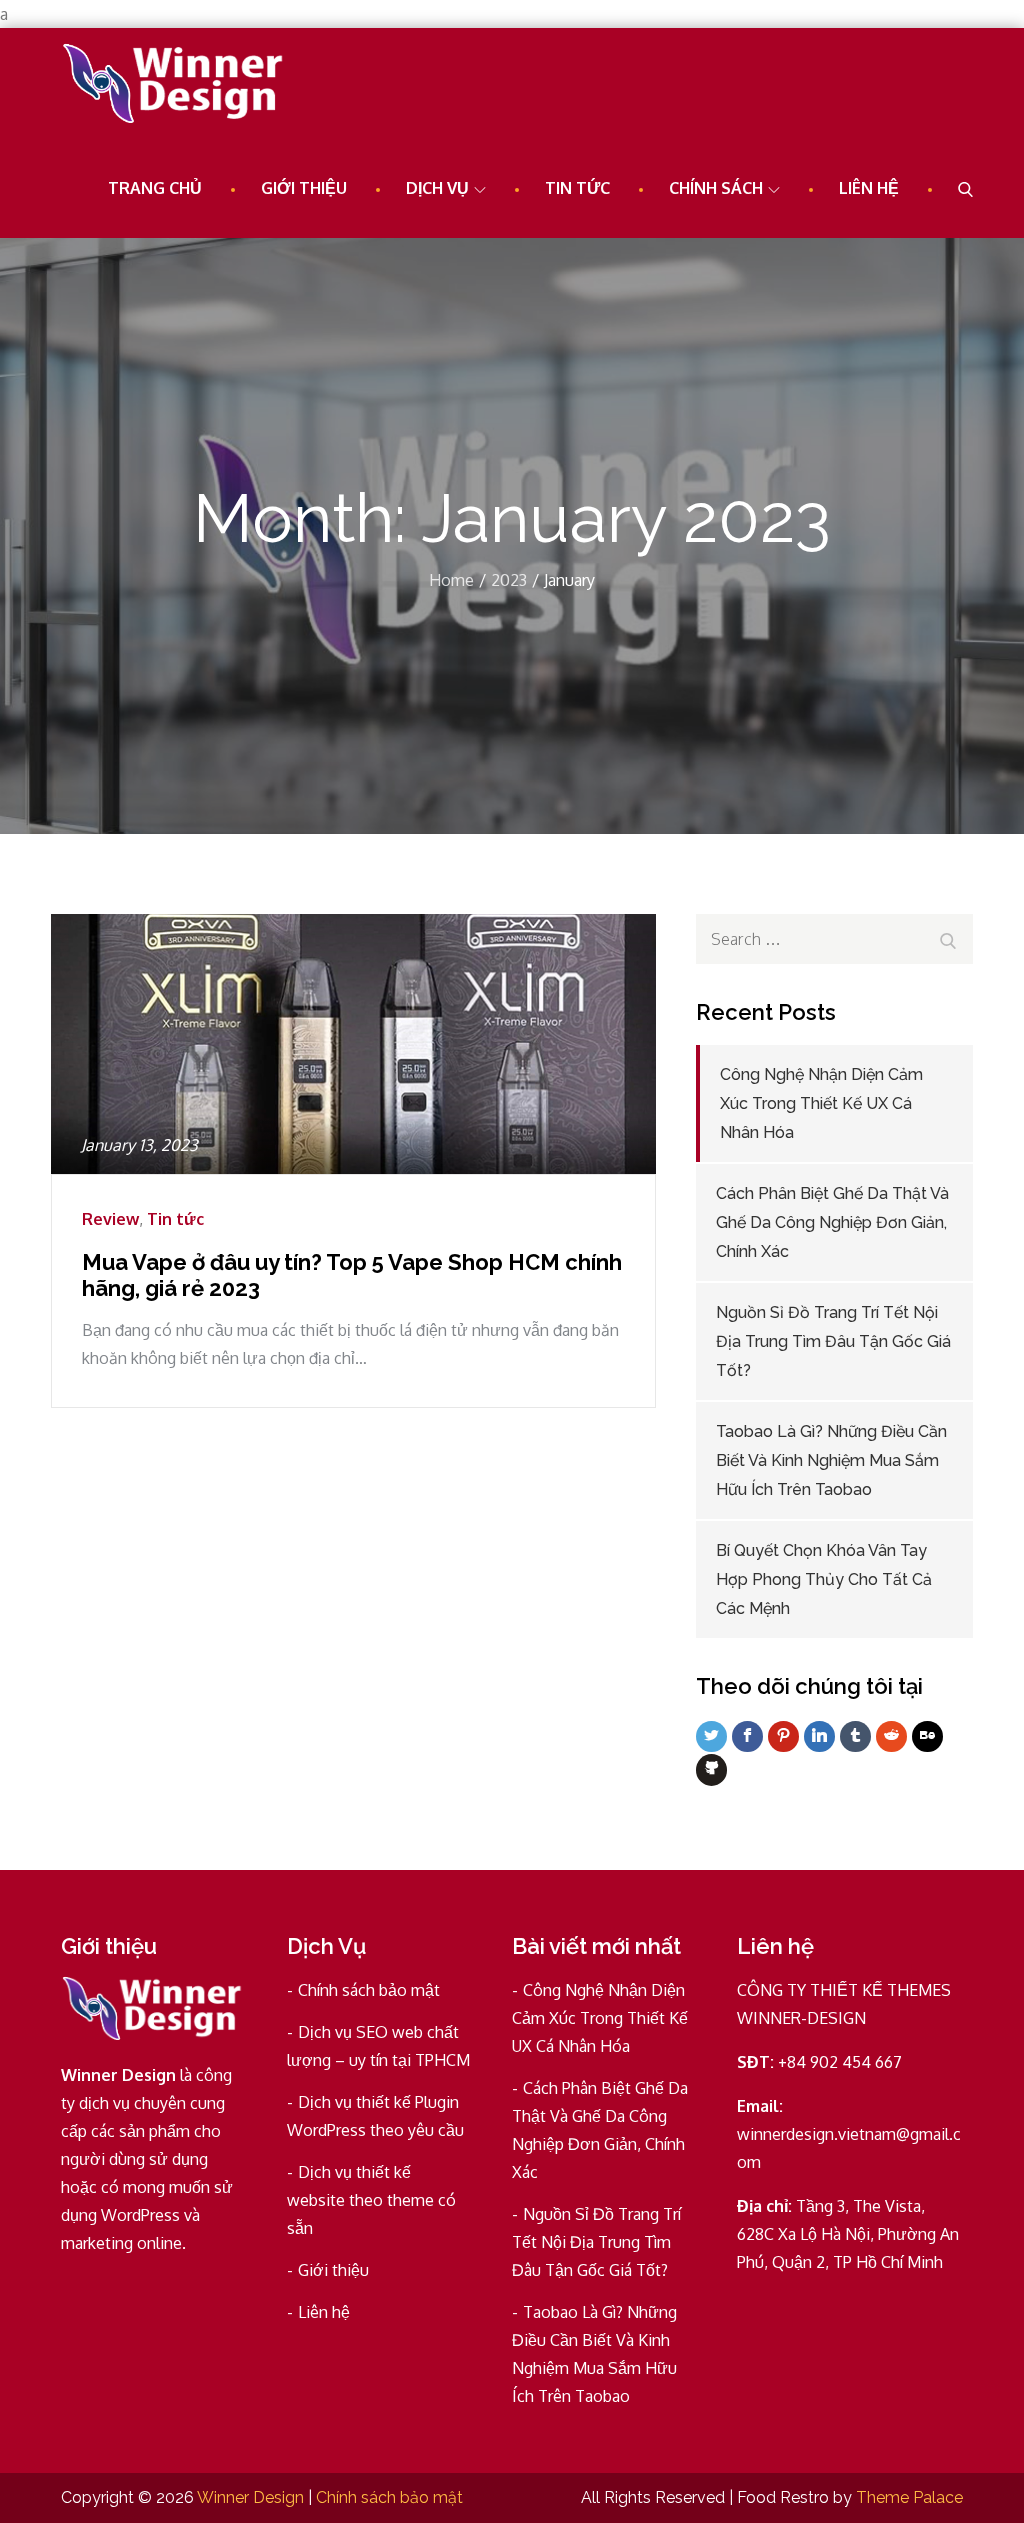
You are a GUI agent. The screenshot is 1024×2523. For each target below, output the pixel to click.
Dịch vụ (437, 188)
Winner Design (250, 2497)
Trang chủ (155, 188)
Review (110, 1219)
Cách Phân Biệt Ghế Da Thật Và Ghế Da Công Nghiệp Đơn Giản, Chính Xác (832, 1222)
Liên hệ (869, 188)
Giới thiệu (304, 188)
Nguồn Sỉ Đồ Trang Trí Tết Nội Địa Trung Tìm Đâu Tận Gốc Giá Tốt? (833, 1341)
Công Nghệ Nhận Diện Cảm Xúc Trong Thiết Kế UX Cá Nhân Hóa (821, 1103)
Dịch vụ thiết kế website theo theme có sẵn (371, 2200)
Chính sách (716, 188)
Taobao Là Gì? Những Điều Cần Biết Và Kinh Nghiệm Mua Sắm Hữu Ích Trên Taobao (831, 1460)
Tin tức (577, 188)
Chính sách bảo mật (369, 1990)
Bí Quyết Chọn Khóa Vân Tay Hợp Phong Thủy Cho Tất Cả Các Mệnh (824, 1579)
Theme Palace (909, 2497)
